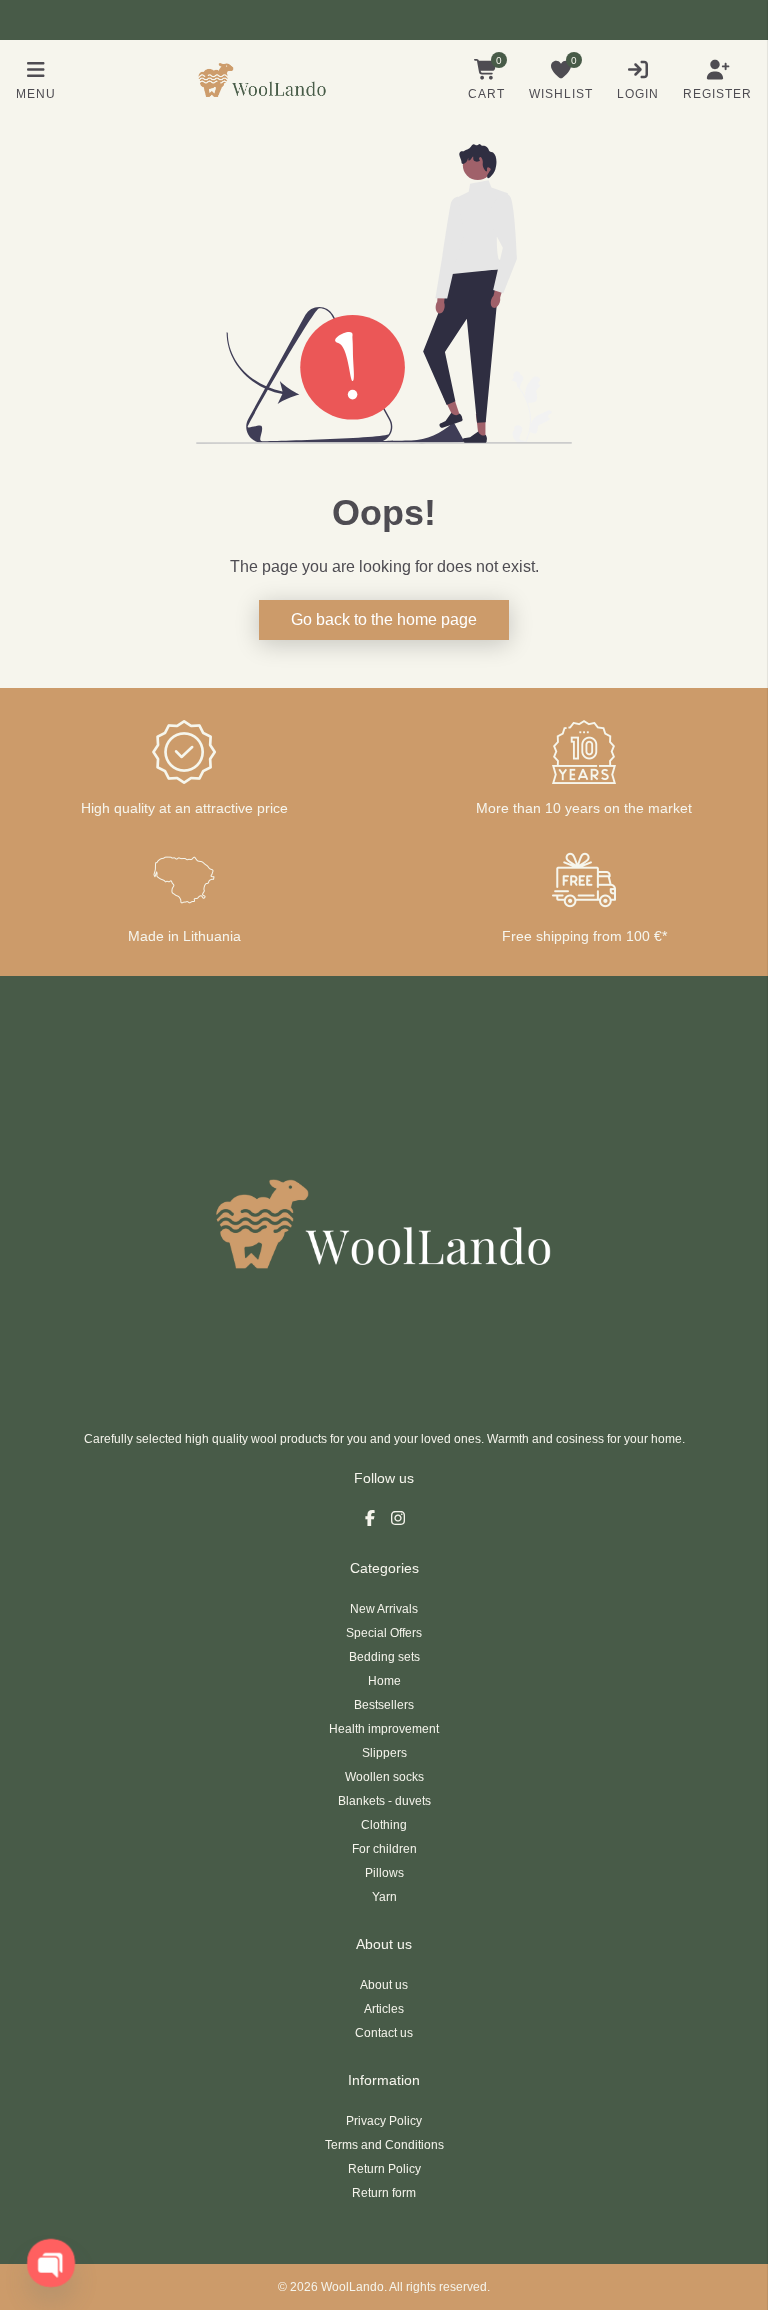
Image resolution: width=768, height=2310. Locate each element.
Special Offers (384, 1633)
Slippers (384, 1753)
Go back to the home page (384, 619)
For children (384, 1849)
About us (384, 1985)
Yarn (384, 1897)
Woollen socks (384, 1777)
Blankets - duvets (384, 1801)
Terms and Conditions (384, 2145)
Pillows (384, 1873)
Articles (384, 2009)
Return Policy (384, 2169)
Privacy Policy (384, 2121)
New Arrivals (384, 1609)
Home (384, 1681)
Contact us (384, 2033)
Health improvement (384, 1729)
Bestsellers (384, 1705)
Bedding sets (384, 1657)
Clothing (384, 1825)
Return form (384, 2193)
